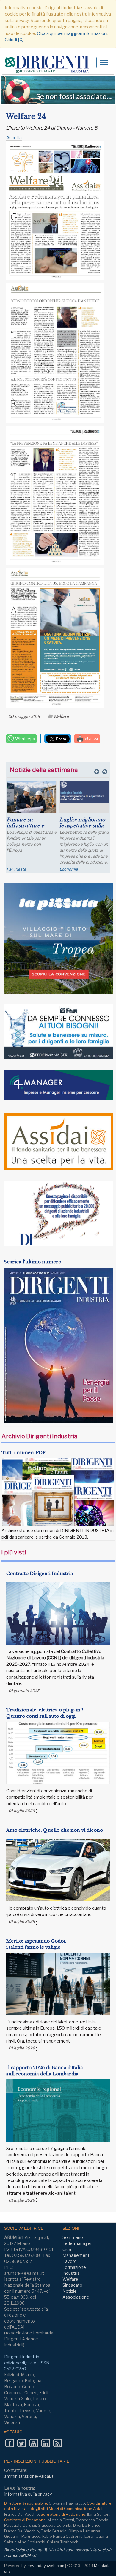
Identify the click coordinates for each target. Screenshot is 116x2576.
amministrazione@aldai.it (29, 2476)
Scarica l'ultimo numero (33, 1262)
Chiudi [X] (14, 40)
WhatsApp (25, 739)
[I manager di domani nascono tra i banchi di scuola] (84, 802)
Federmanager (77, 2243)
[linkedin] (46, 2443)
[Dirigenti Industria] (49, 64)
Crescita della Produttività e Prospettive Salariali (31, 825)
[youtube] (34, 2443)
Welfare (61, 716)
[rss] (58, 2443)
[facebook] (10, 2443)
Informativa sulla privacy (28, 2494)
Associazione (76, 2297)
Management (76, 2255)
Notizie (70, 2291)
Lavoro (70, 2261)
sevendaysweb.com (46, 2566)
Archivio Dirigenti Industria (39, 1436)
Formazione (74, 2267)
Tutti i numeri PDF (23, 1452)
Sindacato (72, 2285)
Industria (71, 2273)
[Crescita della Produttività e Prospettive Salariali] (32, 797)
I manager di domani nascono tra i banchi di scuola (84, 825)
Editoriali (67, 869)
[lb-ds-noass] (58, 90)
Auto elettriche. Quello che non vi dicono (55, 1830)
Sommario (73, 2237)
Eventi (12, 869)
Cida (67, 2249)
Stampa (91, 738)
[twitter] (22, 2443)
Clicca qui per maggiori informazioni (72, 33)
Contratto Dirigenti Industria (40, 1573)
